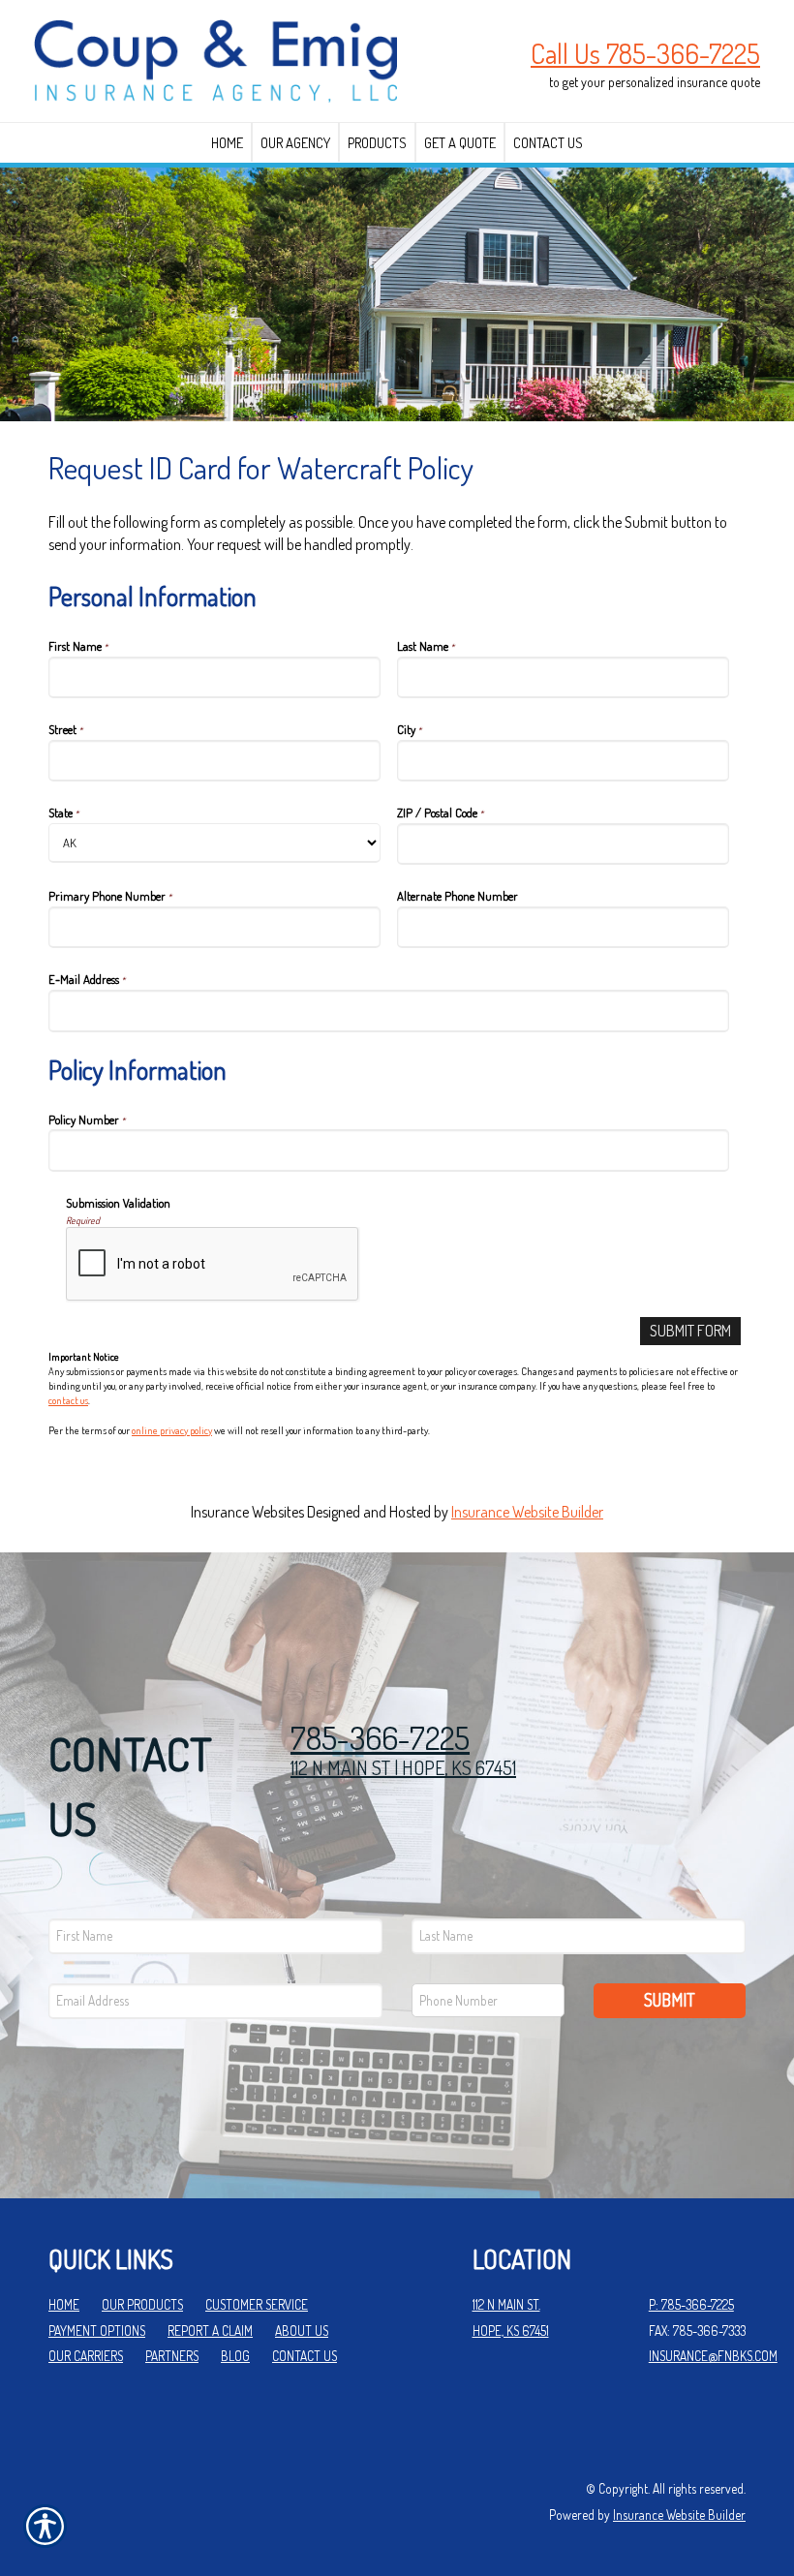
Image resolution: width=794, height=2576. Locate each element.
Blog (235, 2356)
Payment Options (97, 2331)
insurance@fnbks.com (713, 2356)
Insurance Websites (247, 1512)
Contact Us (305, 2356)
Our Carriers (86, 2356)
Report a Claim (210, 2331)
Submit (670, 2000)
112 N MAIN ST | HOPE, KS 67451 (403, 1767)
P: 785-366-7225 (691, 2304)
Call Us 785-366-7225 (645, 53)
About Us (302, 2331)
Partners (172, 2356)
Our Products (142, 2304)
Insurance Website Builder (527, 1512)
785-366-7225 (380, 1738)
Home (64, 2304)
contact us (68, 1400)
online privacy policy (172, 1430)
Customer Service (257, 2304)
